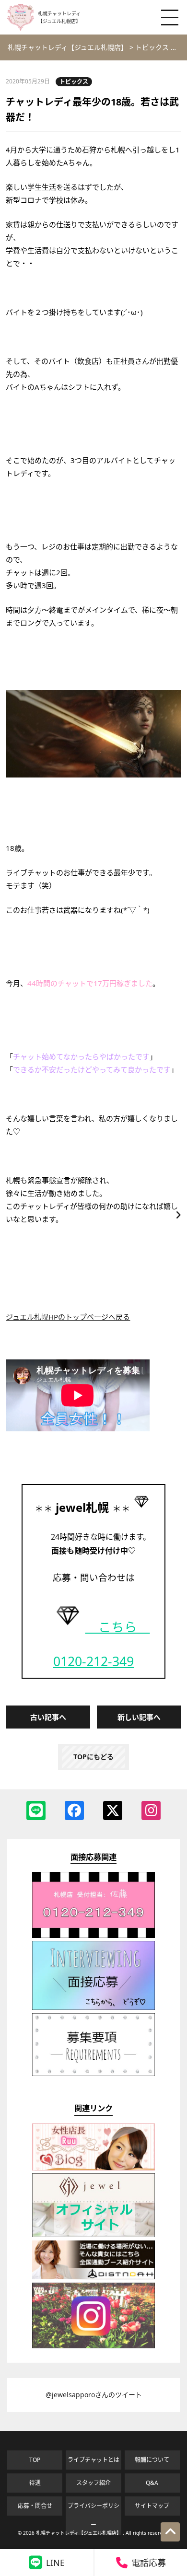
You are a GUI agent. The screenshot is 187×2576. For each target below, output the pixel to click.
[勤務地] (93, 2073)
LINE (55, 2563)
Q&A (152, 2483)
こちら (118, 1627)
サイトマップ (152, 2506)
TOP (35, 2460)
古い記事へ (48, 1717)
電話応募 (149, 2563)
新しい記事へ (139, 1717)
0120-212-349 (93, 1661)
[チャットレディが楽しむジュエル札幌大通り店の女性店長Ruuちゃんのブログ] (93, 2168)
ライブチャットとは (93, 2460)
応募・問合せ (35, 2506)
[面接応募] (93, 2007)
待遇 (35, 2483)
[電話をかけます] (93, 1935)
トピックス (74, 82)
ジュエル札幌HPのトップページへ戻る (68, 1317)
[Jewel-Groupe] (93, 2234)
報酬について (152, 2460)
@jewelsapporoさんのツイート (94, 2395)
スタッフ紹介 (93, 2483)
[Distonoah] (93, 2277)
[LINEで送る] (36, 1810)
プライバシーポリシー (93, 2515)
